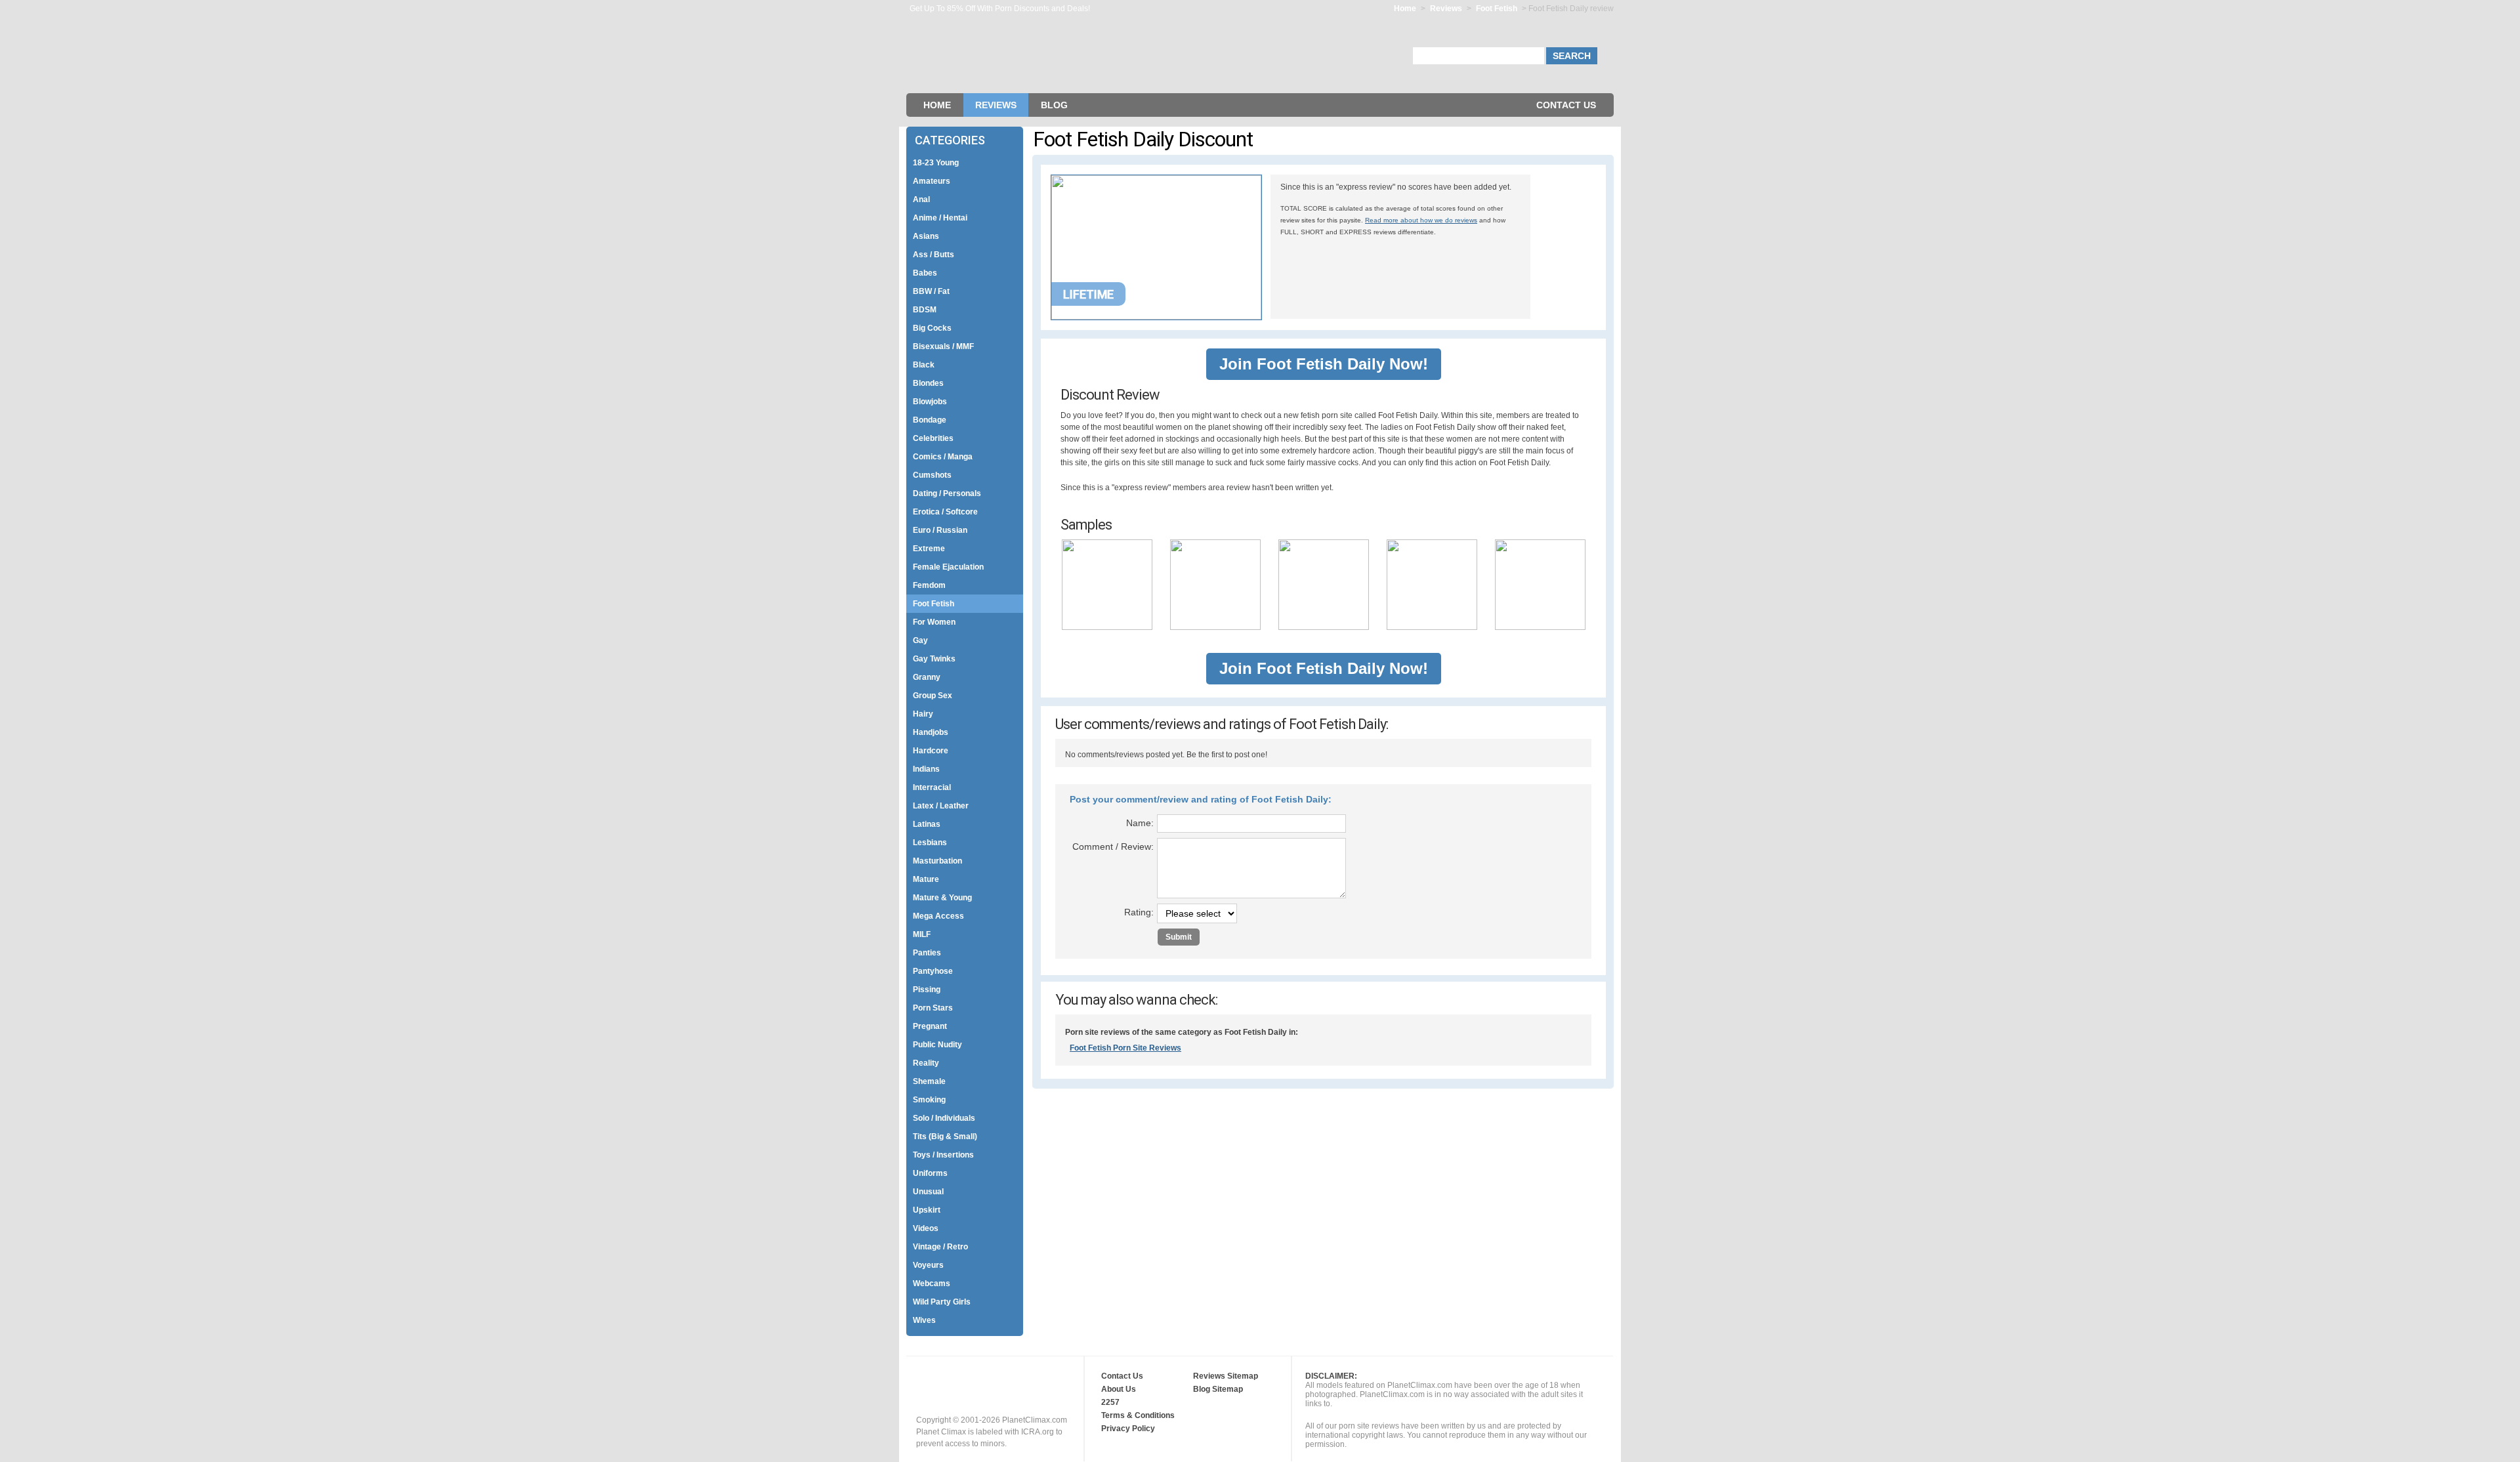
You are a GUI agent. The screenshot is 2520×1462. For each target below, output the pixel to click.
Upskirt (927, 1210)
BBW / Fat (931, 291)
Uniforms (930, 1173)
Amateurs (932, 181)
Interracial (932, 787)
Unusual (928, 1192)
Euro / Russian (940, 530)
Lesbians (930, 843)
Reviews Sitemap (1226, 1376)
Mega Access (938, 916)
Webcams (932, 1284)
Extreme (929, 549)
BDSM (925, 310)
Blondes (928, 383)
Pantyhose (933, 971)
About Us (1119, 1389)
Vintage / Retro (940, 1247)
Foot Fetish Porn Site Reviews (1125, 1048)
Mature (926, 879)
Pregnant (930, 1026)
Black (924, 365)
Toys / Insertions (943, 1155)
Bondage (930, 420)
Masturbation (937, 861)
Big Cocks (932, 328)
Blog (1054, 105)
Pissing (927, 990)
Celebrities (933, 438)
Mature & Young (942, 898)
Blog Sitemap (1218, 1389)
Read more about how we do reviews (1421, 220)
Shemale (929, 1081)
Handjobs (931, 732)
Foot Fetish (1498, 9)
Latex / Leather (941, 806)
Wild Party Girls (942, 1302)
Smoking (929, 1100)
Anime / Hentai (940, 218)
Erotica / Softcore (945, 512)
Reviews (1446, 9)
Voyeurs (928, 1265)
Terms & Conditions (1138, 1415)
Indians (926, 769)
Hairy (923, 714)
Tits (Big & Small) (945, 1137)
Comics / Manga (943, 457)
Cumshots (932, 475)
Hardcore (931, 751)
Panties (927, 953)
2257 (1110, 1402)
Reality (926, 1063)
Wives (924, 1320)
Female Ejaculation (948, 567)
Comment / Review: (1113, 846)
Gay (920, 640)
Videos (926, 1228)
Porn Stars (933, 1008)
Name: (1140, 823)
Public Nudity (937, 1045)
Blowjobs (930, 402)
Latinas (927, 824)
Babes (925, 273)
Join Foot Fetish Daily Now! (1324, 364)
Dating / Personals (947, 493)
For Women (934, 622)
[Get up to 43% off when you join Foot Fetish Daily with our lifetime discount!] (1156, 317)
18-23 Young (936, 163)
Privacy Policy (1128, 1429)
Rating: (1139, 912)
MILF (922, 934)
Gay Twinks (934, 659)
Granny (927, 677)
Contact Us (1566, 105)
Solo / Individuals (944, 1118)
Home (1405, 9)
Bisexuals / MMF (943, 346)
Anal (921, 199)
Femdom (929, 585)
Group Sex (933, 696)
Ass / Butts (934, 255)
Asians (926, 236)
